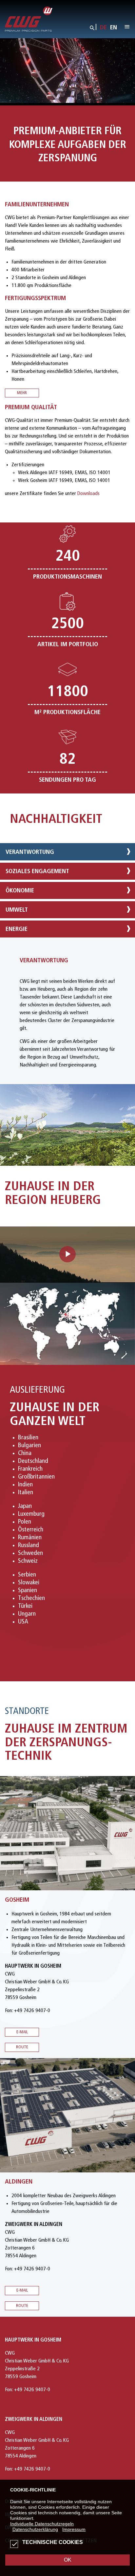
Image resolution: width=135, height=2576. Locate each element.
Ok (68, 2560)
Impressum (74, 2529)
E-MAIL (22, 2290)
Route (22, 2047)
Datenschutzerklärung (35, 2529)
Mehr (22, 393)
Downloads (88, 494)
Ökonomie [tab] (20, 891)
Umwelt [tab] (17, 910)
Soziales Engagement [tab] (37, 872)
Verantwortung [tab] (30, 852)
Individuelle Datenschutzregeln (42, 2524)
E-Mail (22, 2032)
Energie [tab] (17, 929)
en (114, 28)
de (103, 28)
